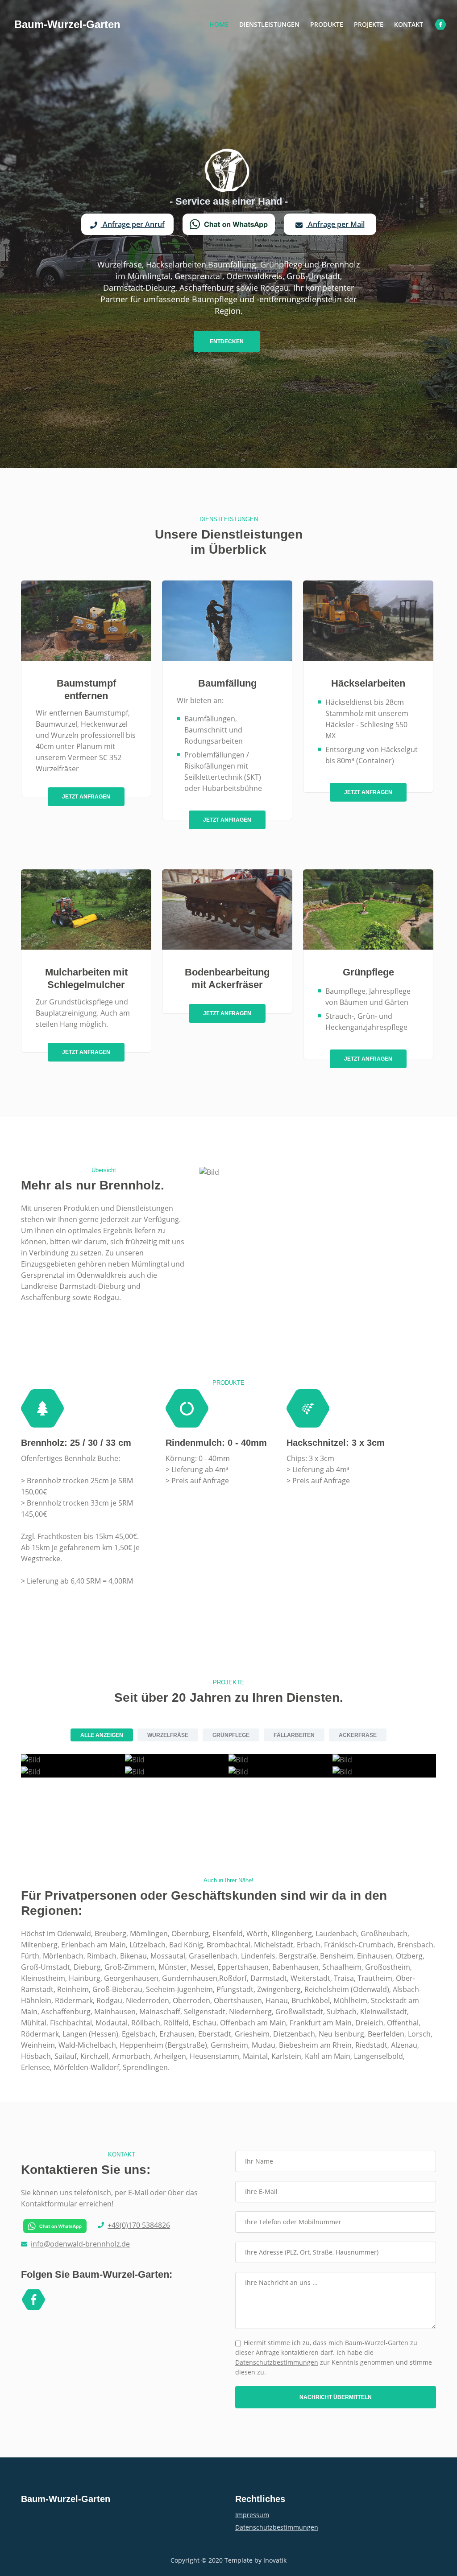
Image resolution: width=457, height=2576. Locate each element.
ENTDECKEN (227, 342)
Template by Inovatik (256, 2560)
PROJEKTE (369, 24)
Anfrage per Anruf (133, 224)
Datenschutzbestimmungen (277, 2362)
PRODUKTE (327, 24)
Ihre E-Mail (261, 2191)
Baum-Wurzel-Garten (67, 24)
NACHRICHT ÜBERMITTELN (336, 2397)
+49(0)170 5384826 (139, 2225)
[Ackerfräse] (31, 1771)
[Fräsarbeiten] (342, 1759)
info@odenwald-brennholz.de (80, 2244)
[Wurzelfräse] (342, 1771)
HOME (222, 24)
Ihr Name (259, 2161)
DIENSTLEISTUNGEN (269, 24)
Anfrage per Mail (335, 224)
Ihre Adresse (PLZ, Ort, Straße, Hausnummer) (312, 2252)
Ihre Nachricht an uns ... (281, 2282)
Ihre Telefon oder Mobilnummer (293, 2222)
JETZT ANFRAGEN (86, 797)
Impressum (252, 2515)
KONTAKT (409, 24)
